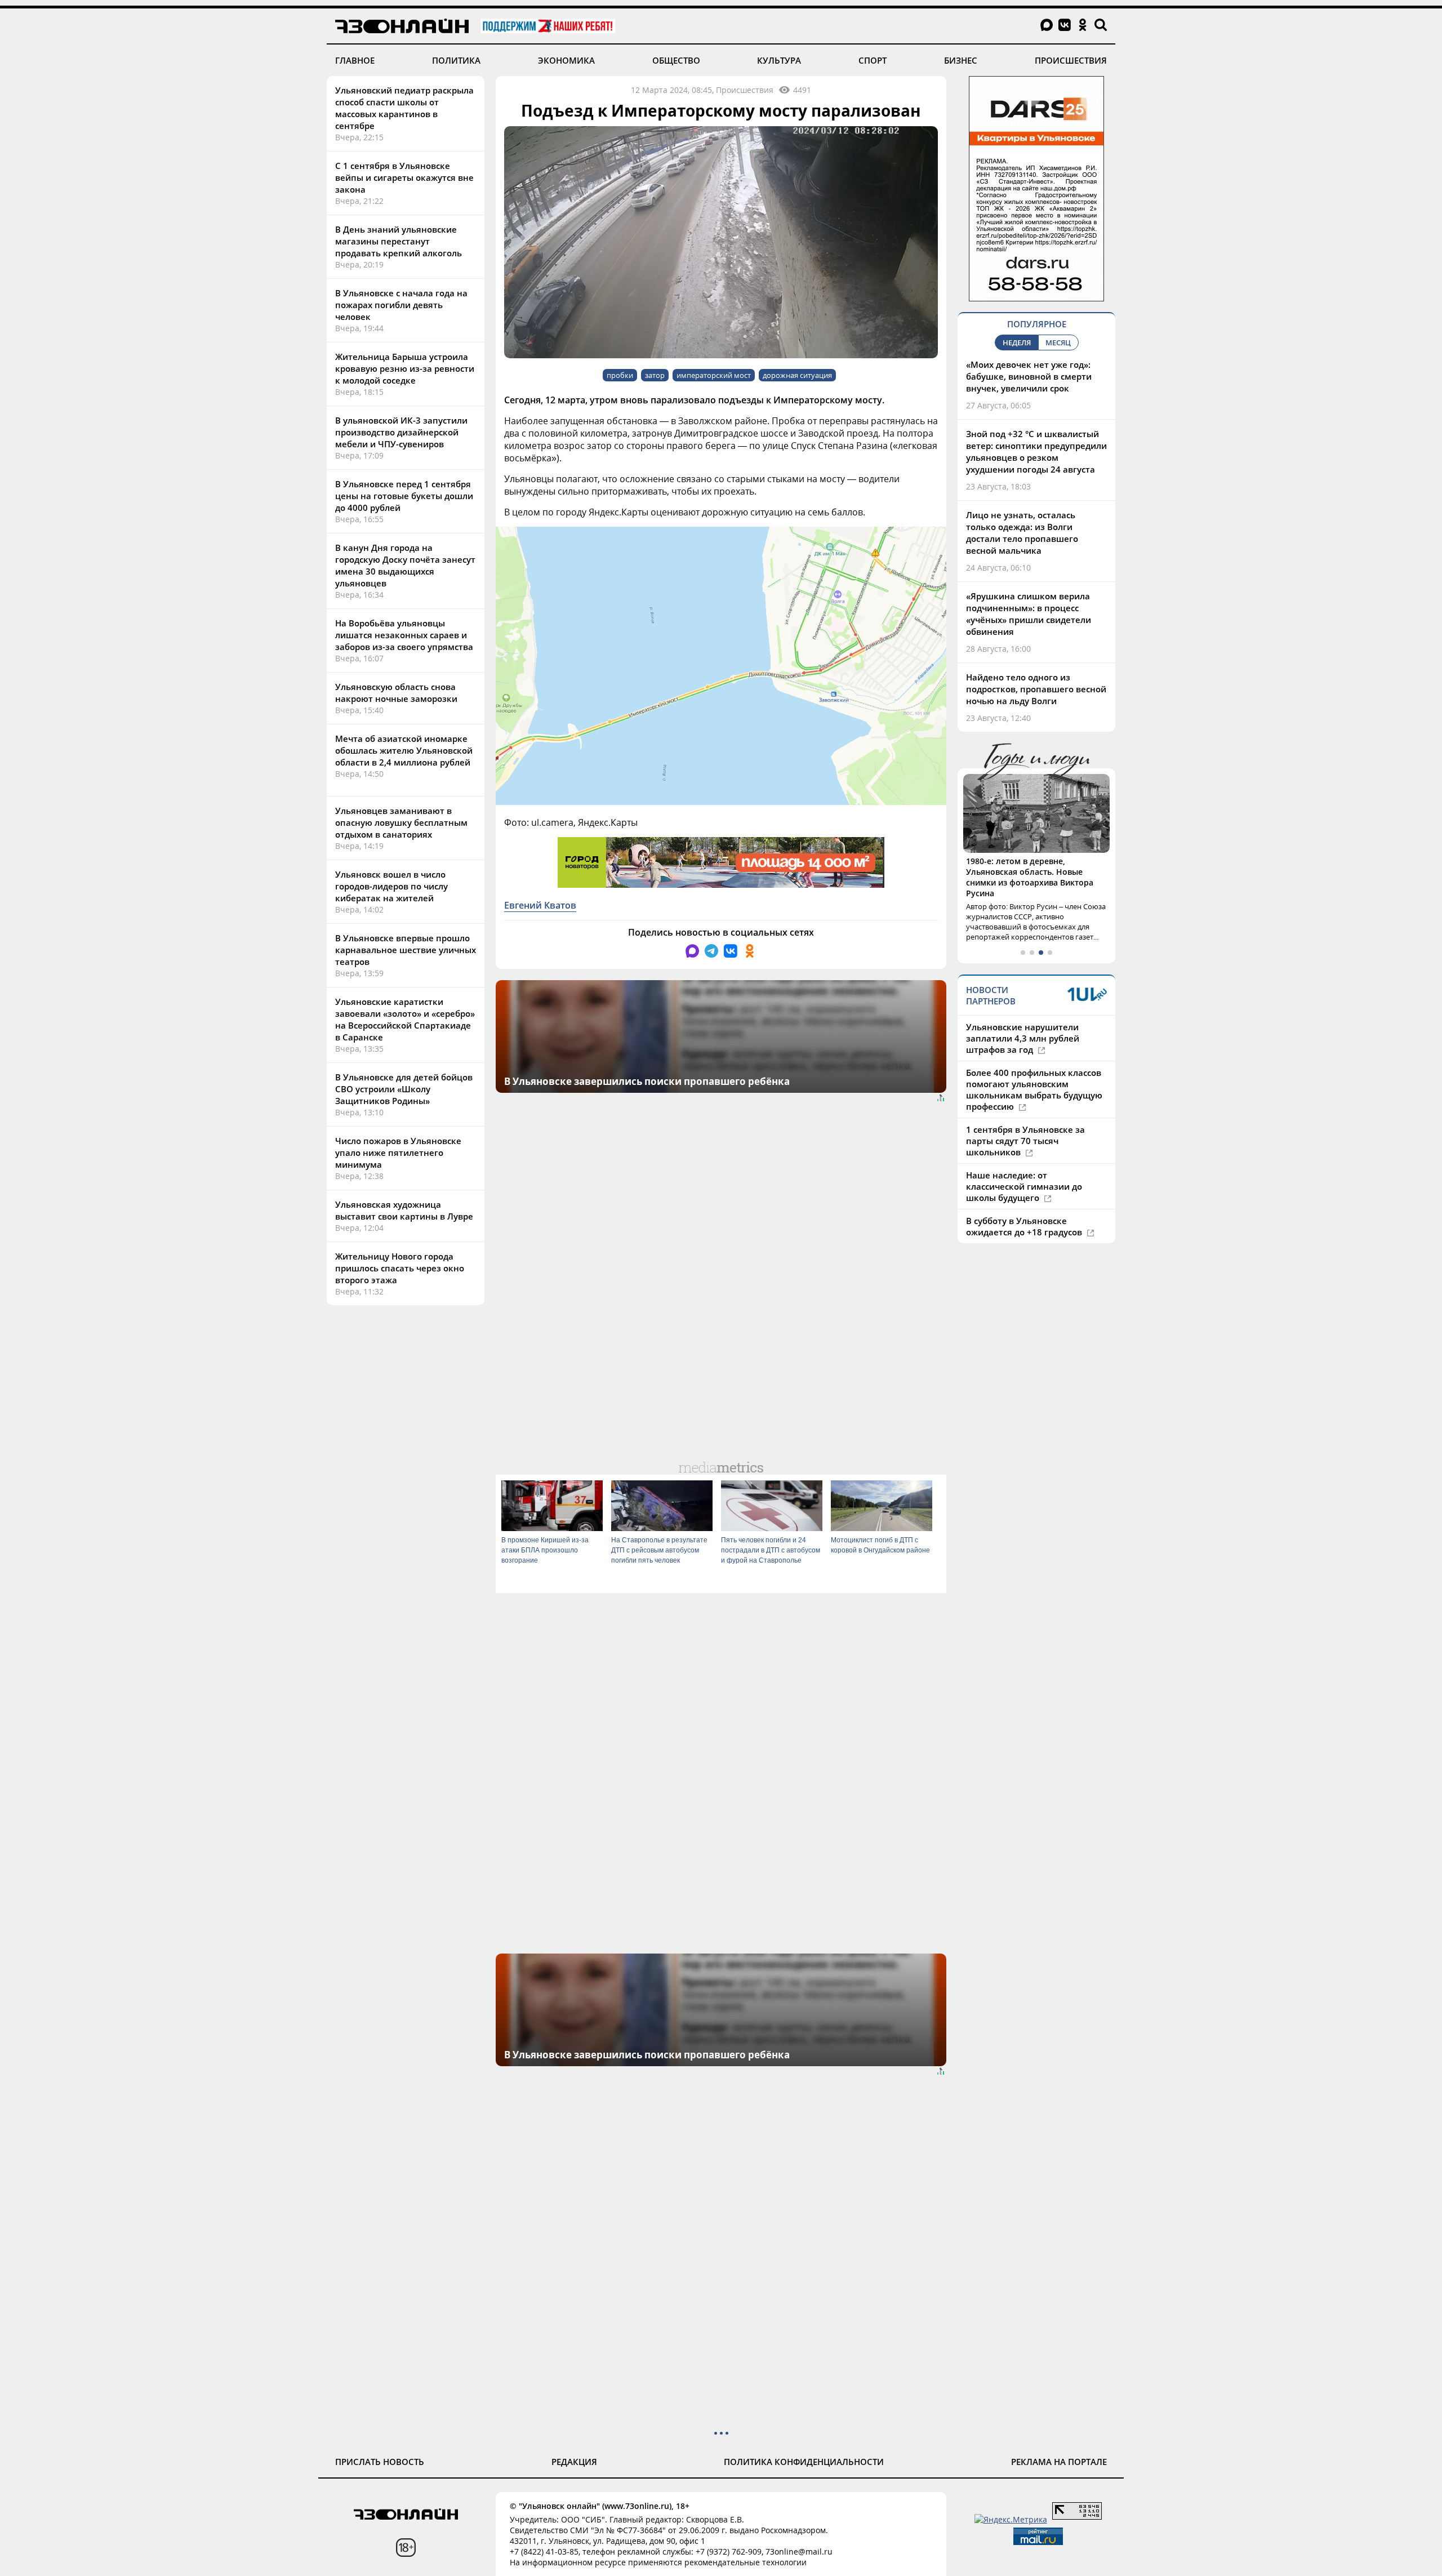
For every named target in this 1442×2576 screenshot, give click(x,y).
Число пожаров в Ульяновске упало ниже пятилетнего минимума (398, 1153)
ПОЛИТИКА (456, 60)
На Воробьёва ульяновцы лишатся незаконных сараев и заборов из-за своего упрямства (404, 635)
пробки (620, 375)
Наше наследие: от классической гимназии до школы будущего (1024, 1186)
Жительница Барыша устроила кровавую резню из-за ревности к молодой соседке (405, 368)
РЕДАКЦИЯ (574, 2462)
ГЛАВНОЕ (355, 60)
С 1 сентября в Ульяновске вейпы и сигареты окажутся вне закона (404, 177)
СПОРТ (873, 60)
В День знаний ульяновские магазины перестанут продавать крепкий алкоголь (399, 241)
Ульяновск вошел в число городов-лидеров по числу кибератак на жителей (391, 886)
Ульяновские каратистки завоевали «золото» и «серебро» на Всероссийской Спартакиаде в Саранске (405, 1019)
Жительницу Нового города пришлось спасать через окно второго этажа (400, 1268)
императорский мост (714, 375)
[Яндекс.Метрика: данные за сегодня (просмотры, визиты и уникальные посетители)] (1011, 2519)
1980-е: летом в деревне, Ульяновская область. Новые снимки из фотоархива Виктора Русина (1030, 877)
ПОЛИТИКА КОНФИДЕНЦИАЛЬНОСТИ (804, 2462)
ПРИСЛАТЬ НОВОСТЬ (380, 2462)
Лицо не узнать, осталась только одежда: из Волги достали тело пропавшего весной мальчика (1022, 533)
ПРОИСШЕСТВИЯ (1071, 60)
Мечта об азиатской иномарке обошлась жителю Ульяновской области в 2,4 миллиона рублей (404, 750)
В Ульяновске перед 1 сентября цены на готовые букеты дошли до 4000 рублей (404, 496)
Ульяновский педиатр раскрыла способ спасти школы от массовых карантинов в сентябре (404, 108)
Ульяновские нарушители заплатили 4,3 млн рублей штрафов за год (1023, 1038)
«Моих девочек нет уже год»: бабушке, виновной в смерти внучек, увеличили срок (1029, 376)
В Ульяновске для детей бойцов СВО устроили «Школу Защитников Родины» (404, 1089)
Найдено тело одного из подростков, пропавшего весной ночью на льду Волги (1036, 689)
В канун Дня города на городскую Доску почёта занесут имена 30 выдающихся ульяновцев (405, 565)
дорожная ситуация (797, 375)
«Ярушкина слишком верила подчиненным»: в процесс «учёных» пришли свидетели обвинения (1029, 614)
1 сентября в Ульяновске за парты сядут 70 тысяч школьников (1025, 1141)
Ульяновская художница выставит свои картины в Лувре (404, 1210)
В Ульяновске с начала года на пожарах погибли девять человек (401, 305)
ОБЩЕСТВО (676, 60)
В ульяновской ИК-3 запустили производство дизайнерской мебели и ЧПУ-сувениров (401, 432)
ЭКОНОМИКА (566, 60)
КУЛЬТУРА (779, 60)
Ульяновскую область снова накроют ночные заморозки (396, 693)
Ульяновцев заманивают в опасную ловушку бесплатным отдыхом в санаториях (401, 822)
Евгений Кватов (540, 905)
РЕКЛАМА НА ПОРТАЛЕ (1059, 2462)
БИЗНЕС (961, 60)
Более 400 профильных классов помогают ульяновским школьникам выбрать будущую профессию (1034, 1089)
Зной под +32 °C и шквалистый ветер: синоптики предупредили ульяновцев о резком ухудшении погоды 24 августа (1036, 451)
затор (655, 375)
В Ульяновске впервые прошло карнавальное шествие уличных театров (406, 950)
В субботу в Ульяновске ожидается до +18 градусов (1025, 1226)
